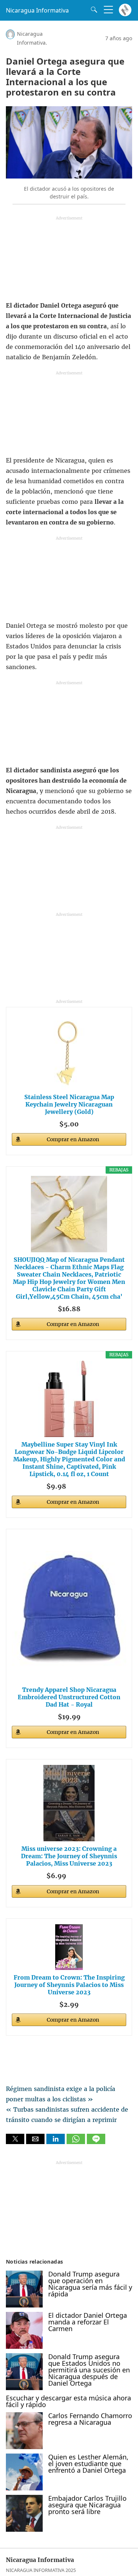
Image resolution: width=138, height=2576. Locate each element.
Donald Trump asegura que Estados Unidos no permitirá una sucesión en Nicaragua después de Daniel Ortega (89, 2370)
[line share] (96, 2142)
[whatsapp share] (77, 2142)
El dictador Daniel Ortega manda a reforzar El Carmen (88, 2322)
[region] (69, 260)
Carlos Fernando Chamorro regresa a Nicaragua (90, 2419)
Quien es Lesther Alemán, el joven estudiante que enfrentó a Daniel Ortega (88, 2464)
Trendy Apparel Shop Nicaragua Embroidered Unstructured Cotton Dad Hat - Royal (69, 1697)
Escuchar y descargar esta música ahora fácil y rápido (68, 2401)
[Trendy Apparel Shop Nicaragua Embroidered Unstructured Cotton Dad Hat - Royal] (69, 1609)
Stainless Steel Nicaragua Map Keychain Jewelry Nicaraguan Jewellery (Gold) (69, 1104)
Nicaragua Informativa (37, 10)
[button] (15, 2139)
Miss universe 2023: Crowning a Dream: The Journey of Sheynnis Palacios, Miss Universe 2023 (69, 1856)
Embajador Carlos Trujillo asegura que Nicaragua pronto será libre (87, 2505)
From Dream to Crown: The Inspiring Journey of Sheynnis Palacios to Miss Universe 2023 (69, 1985)
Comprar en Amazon (73, 1139)
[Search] (92, 10)
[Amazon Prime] (82, 1485)
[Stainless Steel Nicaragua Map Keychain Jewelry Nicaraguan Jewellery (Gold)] (69, 1051)
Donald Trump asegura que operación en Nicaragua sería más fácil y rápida (90, 2284)
